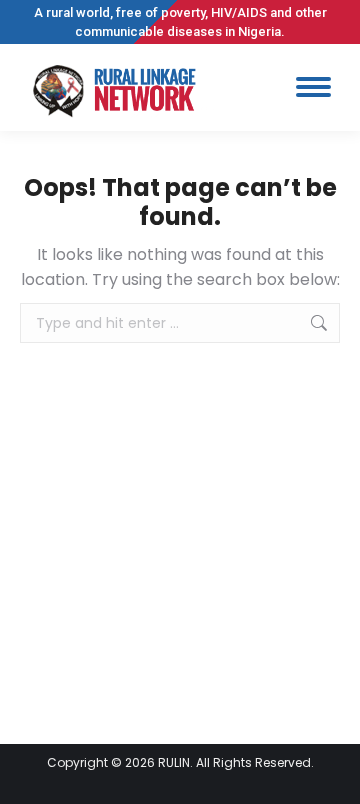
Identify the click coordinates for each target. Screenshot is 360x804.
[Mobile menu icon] (313, 87)
